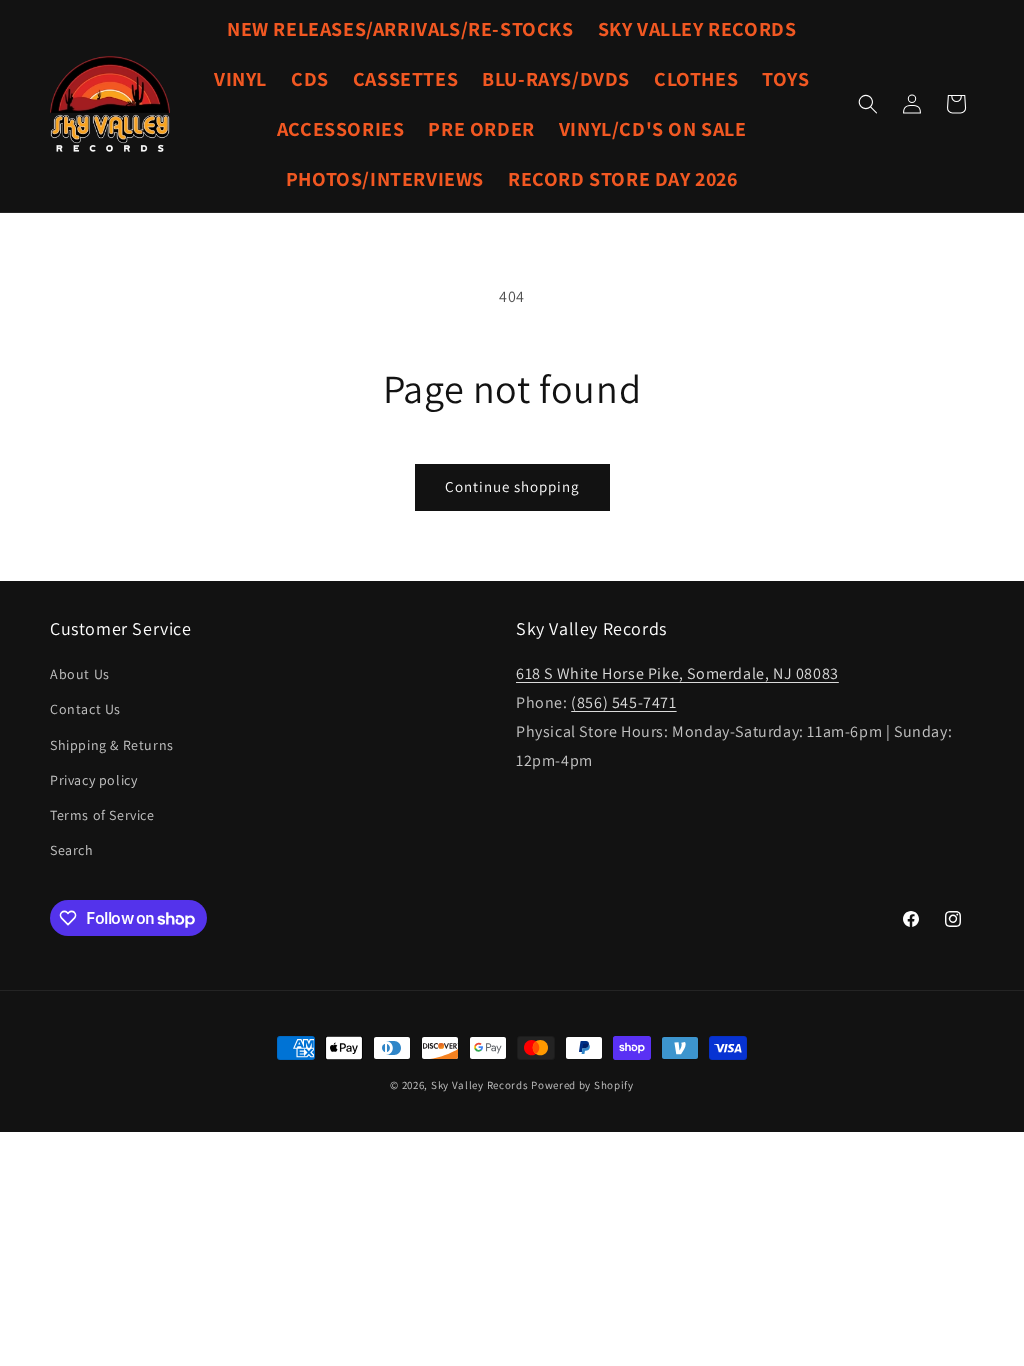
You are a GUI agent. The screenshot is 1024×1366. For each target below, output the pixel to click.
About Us (80, 674)
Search (72, 850)
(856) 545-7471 (623, 702)
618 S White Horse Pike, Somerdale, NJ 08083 (677, 673)
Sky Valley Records (480, 1085)
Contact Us (85, 709)
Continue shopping (512, 486)
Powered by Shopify (582, 1085)
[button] (868, 104)
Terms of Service (102, 815)
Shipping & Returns (112, 745)
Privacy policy (93, 780)
